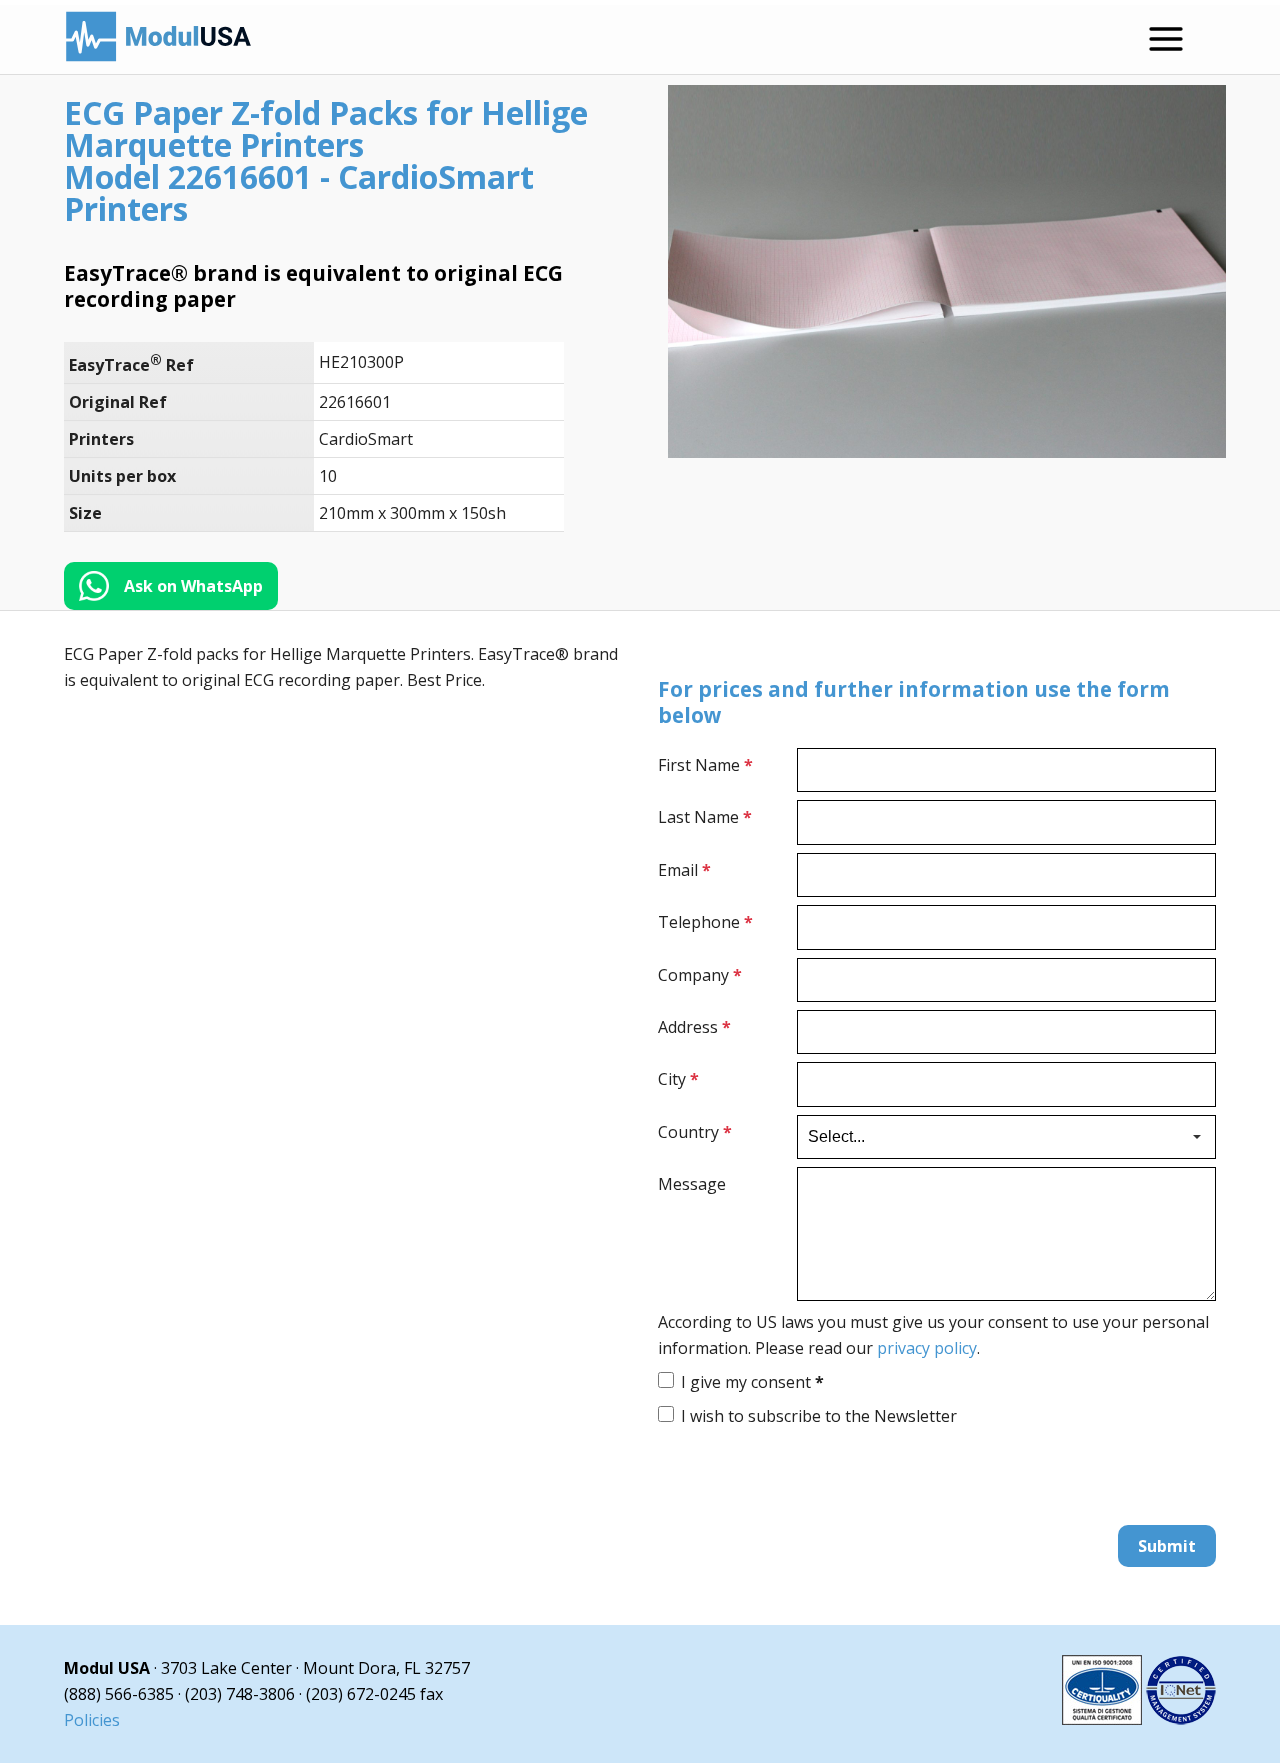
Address (694, 1027)
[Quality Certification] (1139, 1719)
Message (692, 1184)
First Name (705, 765)
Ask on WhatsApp (193, 586)
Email (684, 870)
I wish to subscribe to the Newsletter (819, 1416)
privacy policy (927, 1348)
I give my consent (752, 1382)
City (678, 1079)
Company (700, 975)
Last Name (705, 817)
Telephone (705, 922)
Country (695, 1132)
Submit (1167, 1546)
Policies (92, 1720)
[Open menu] (1166, 39)
